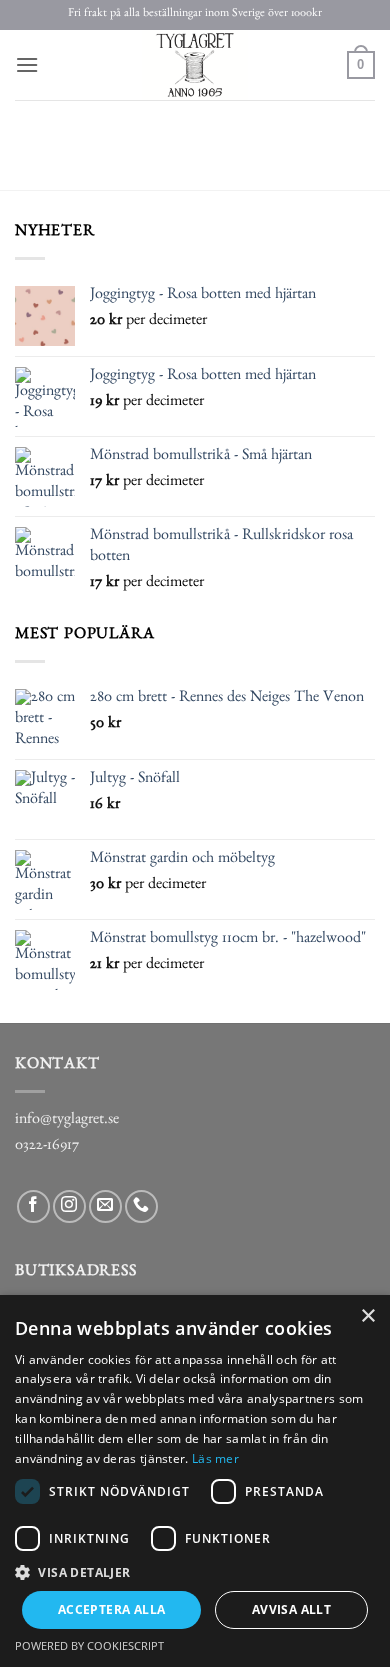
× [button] (367, 1316)
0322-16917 (47, 1147)
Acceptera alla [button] (112, 1609)
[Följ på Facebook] (33, 1206)
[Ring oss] (141, 1206)
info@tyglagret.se (67, 1121)
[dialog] (195, 1481)
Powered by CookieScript (89, 1645)
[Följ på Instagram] (69, 1206)
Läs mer (215, 1458)
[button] (27, 64)
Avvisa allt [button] (291, 1609)
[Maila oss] (105, 1206)
